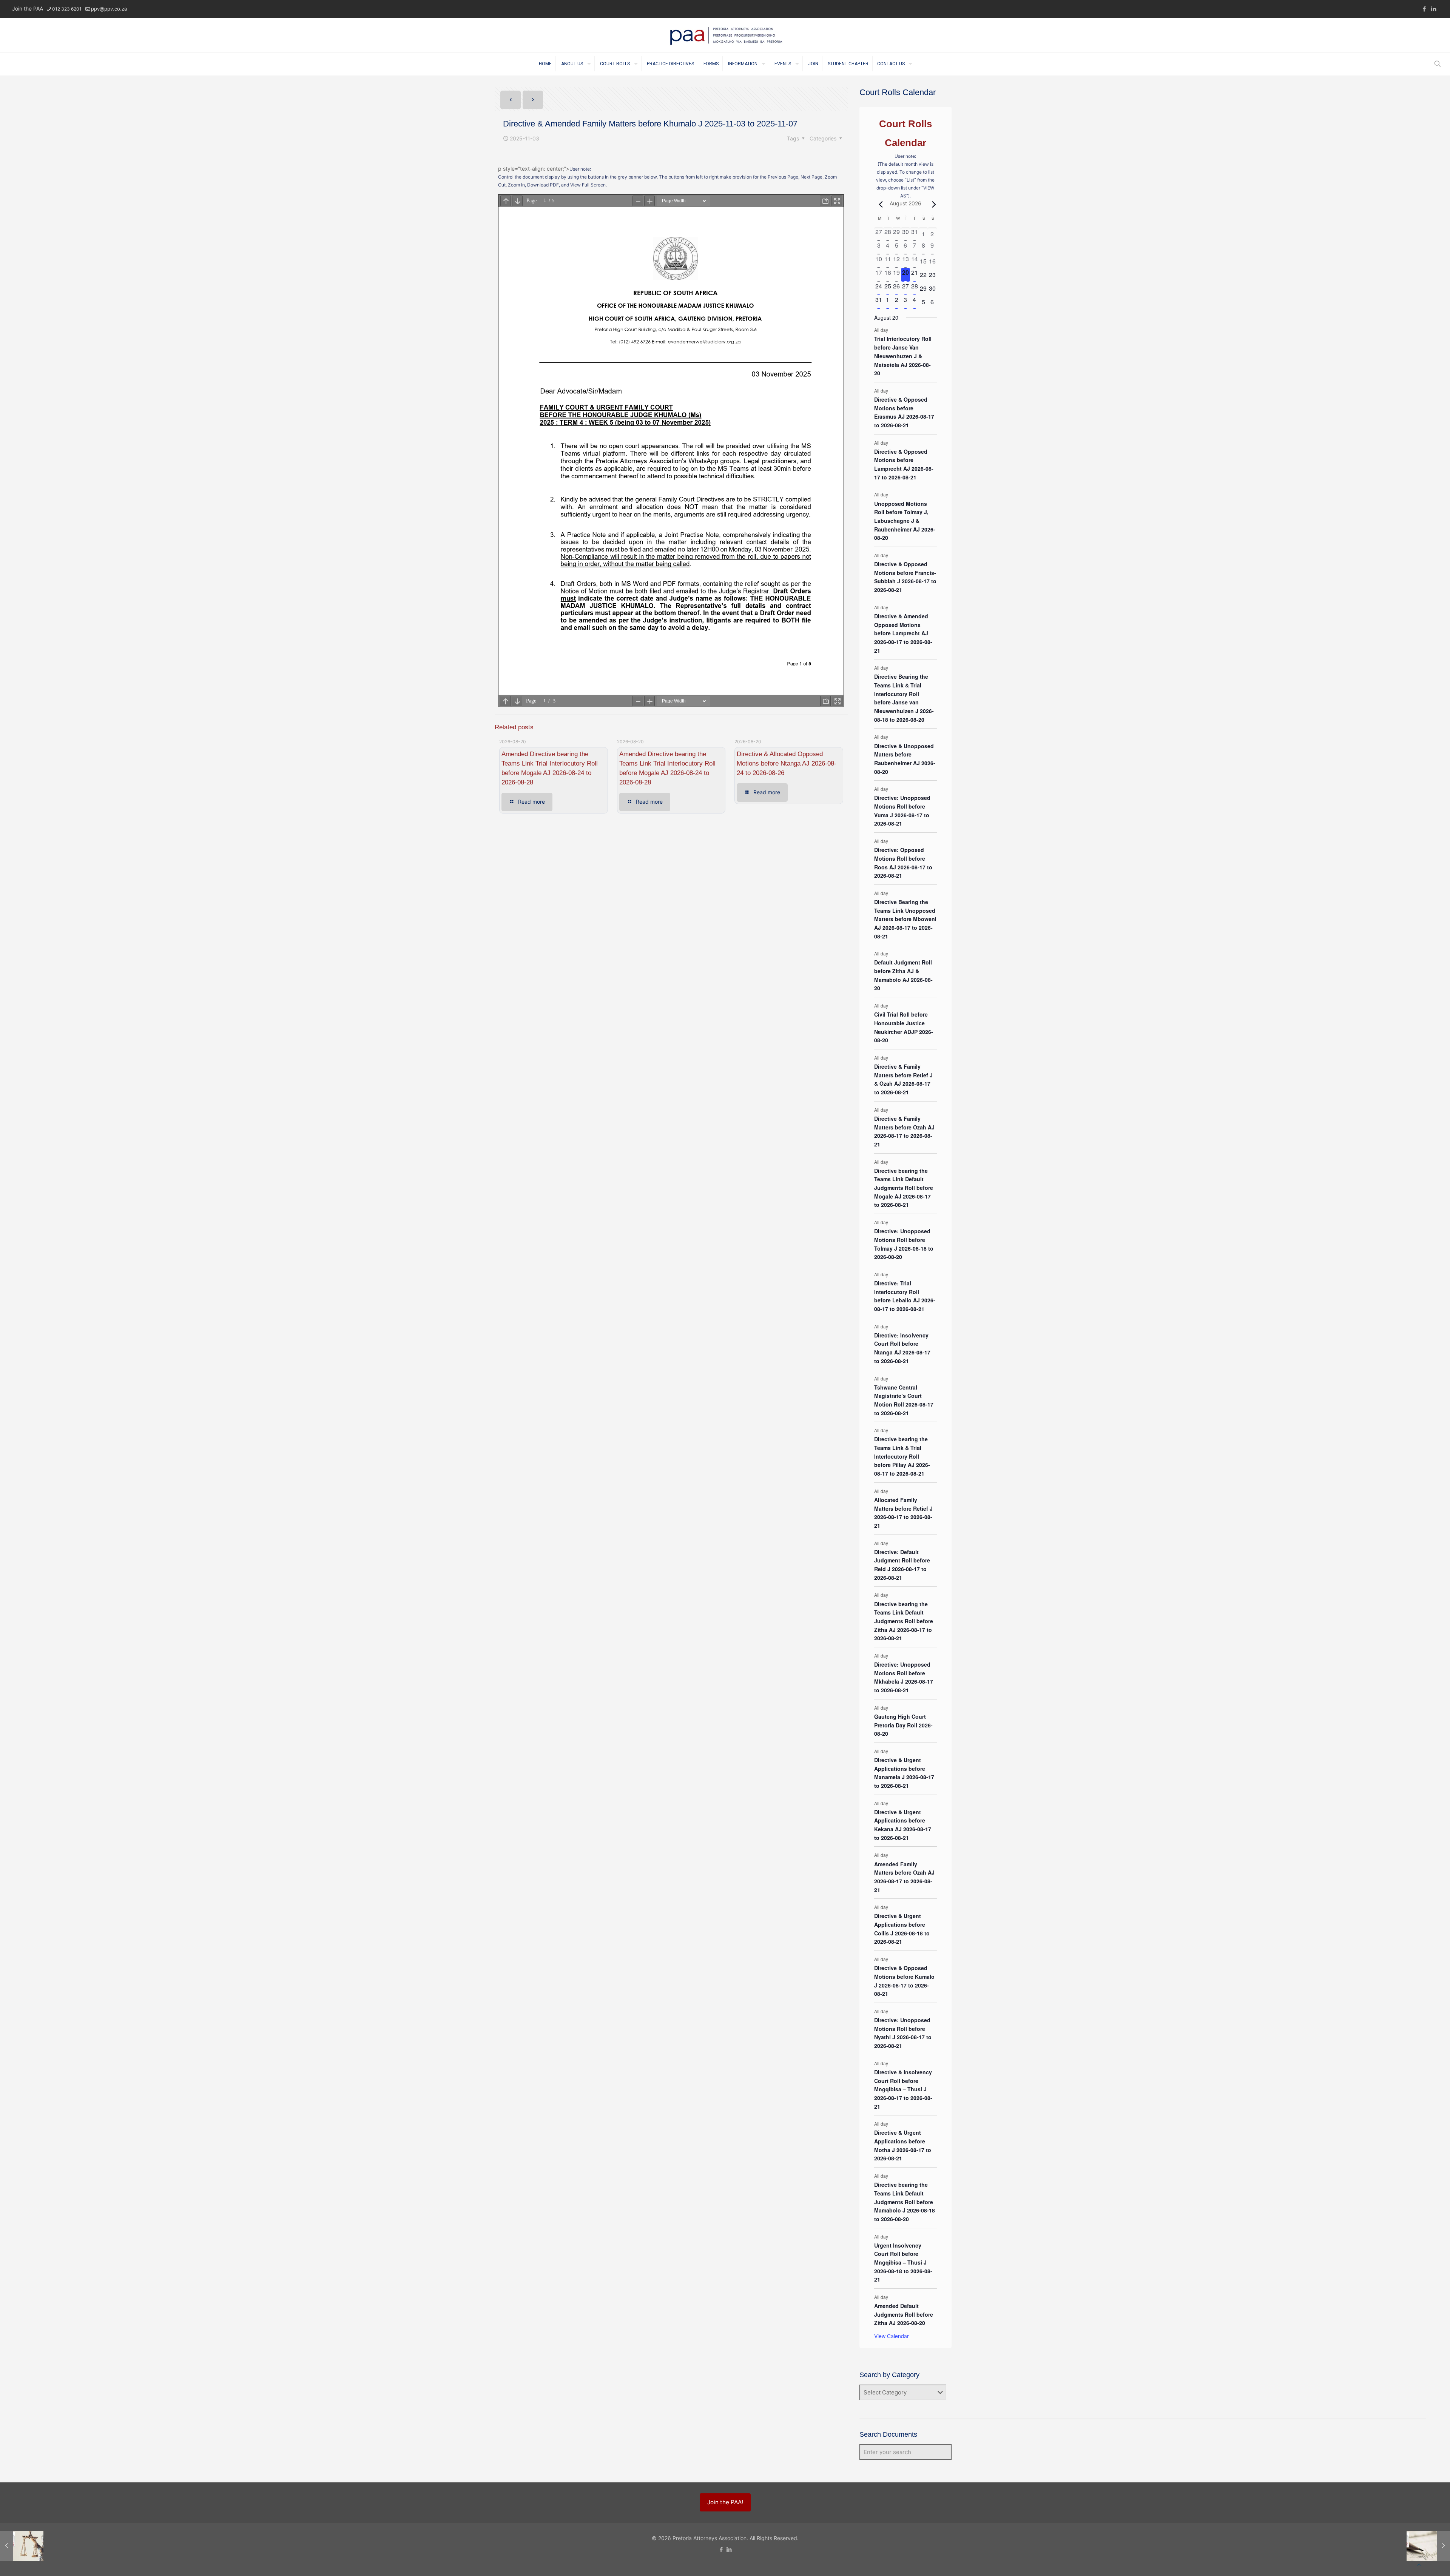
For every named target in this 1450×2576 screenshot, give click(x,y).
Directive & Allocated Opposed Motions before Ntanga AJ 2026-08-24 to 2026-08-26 (787, 763)
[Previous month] (879, 204)
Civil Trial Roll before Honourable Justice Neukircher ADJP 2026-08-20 (904, 1027)
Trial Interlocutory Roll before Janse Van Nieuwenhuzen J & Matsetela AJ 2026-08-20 (903, 356)
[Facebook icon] (1424, 9)
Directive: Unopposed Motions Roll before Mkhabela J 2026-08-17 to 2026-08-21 (904, 1677)
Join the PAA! (725, 2502)
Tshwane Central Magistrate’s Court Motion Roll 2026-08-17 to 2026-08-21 (904, 1400)
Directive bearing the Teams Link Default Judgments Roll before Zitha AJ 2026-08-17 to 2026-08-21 (904, 1621)
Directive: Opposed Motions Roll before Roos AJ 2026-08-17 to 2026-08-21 (903, 863)
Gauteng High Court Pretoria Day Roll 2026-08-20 (903, 1725)
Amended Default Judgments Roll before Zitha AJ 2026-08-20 (904, 2314)
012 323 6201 (67, 9)
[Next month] (932, 204)
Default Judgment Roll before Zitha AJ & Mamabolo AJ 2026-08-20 (903, 975)
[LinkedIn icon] (1434, 9)
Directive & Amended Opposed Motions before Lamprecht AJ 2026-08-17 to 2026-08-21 (903, 633)
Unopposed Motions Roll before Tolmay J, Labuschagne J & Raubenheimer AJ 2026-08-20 (905, 521)
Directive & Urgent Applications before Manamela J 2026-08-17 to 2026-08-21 (904, 1773)
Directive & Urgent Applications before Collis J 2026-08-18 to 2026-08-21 (902, 1929)
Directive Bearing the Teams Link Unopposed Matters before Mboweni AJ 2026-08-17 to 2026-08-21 (905, 919)
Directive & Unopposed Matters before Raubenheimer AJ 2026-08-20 (905, 759)
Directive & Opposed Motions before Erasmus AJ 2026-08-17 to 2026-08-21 (904, 412)
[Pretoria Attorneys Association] (725, 35)
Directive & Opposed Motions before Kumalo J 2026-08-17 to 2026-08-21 (904, 1981)
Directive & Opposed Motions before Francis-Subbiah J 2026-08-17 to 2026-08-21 (905, 577)
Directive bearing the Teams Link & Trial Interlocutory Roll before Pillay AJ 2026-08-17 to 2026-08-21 (902, 1456)
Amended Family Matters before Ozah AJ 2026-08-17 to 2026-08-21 (904, 1877)
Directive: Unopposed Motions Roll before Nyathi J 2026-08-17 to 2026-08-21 (903, 2033)
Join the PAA (28, 8)
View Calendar (892, 2336)
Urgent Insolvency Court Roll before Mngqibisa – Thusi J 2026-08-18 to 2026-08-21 (903, 2262)
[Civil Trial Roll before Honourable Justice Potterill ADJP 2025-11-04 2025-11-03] (22, 2546)
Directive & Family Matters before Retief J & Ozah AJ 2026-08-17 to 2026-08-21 (903, 1079)
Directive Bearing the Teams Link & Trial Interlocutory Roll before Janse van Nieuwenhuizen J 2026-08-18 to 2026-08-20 (904, 698)
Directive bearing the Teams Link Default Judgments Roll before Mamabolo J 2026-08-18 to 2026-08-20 (905, 2202)
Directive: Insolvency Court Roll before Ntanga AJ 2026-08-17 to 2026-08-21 (902, 1348)
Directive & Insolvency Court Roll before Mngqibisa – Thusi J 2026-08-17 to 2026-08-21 (903, 2089)
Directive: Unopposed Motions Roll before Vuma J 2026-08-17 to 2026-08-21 (902, 810)
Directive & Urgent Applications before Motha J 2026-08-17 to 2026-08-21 (903, 2145)
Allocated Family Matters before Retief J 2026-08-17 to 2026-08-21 (903, 1513)
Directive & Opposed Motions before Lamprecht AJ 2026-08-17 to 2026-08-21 (904, 464)
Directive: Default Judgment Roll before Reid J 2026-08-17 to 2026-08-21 (902, 1565)
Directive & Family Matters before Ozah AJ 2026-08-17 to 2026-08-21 (904, 1131)
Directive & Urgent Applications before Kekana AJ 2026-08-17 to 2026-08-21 (903, 1825)
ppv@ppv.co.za (109, 9)
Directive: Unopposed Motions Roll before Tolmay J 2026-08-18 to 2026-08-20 (904, 1244)
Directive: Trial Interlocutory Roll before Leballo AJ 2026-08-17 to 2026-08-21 (905, 1296)
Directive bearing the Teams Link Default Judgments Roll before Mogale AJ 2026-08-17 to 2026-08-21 (904, 1188)
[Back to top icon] (1419, 2565)
